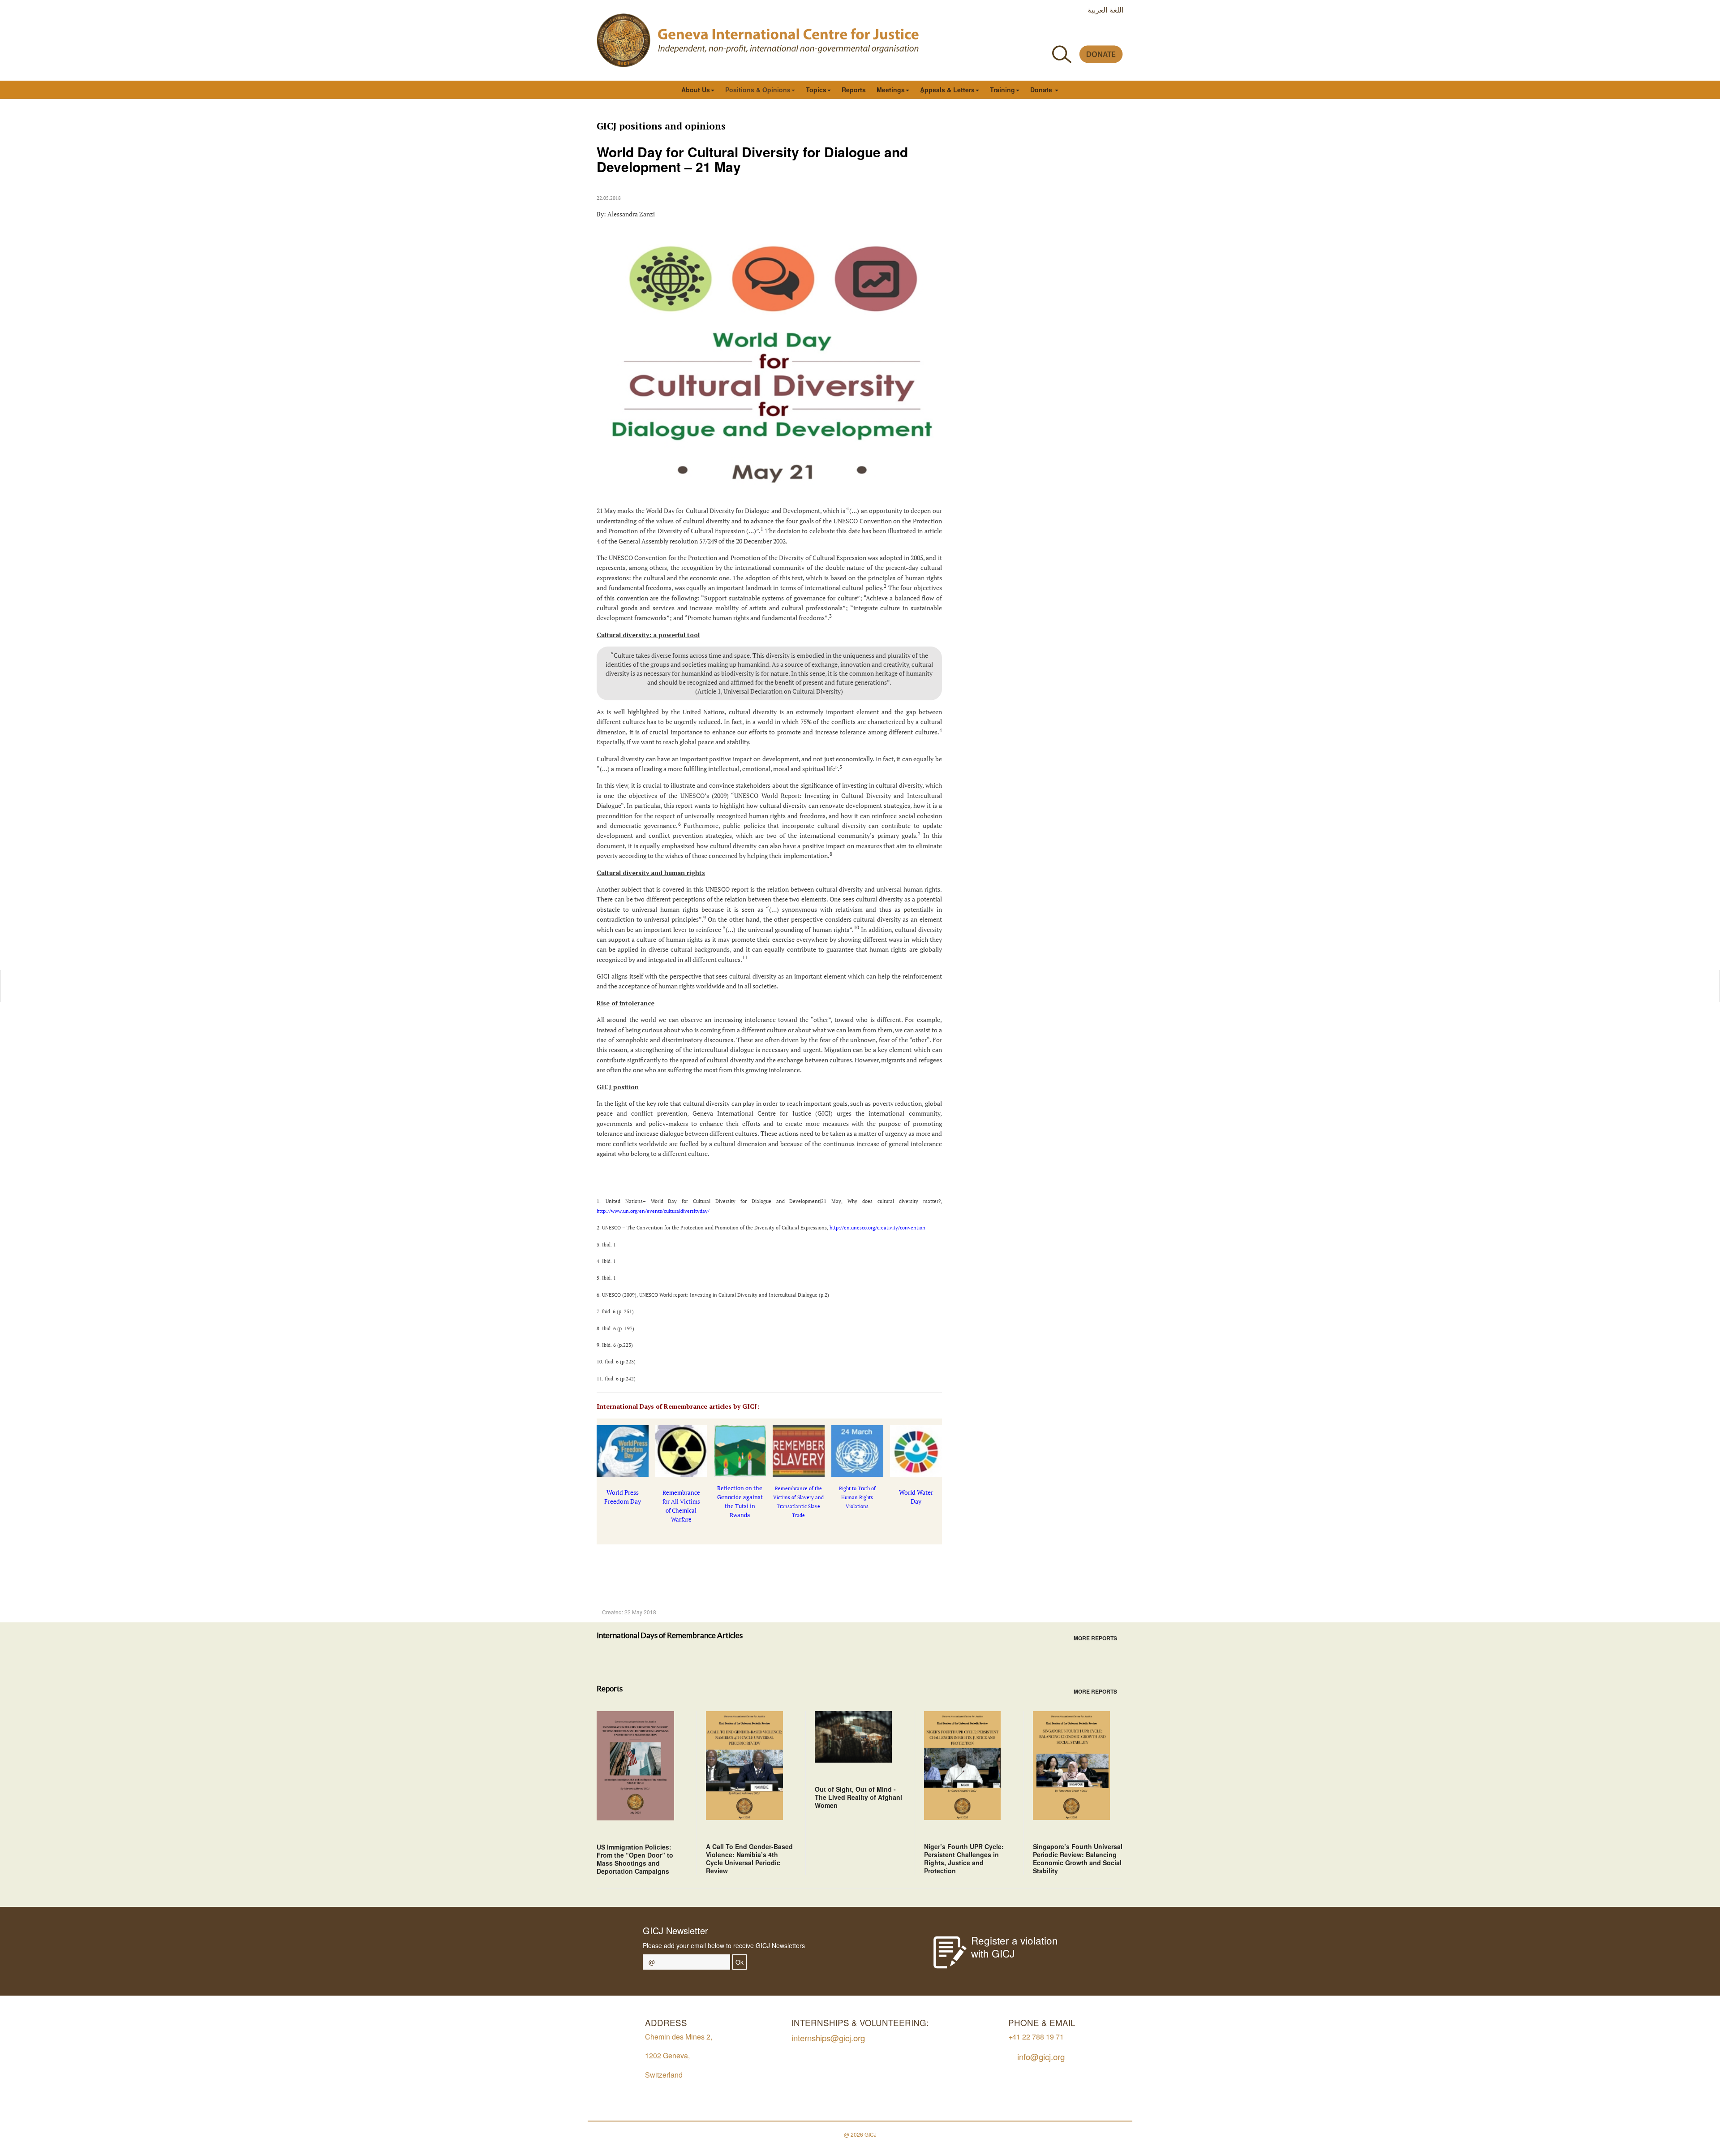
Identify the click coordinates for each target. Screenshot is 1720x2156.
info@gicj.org (1041, 2056)
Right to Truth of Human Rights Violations (857, 1497)
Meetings (891, 90)
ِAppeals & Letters (947, 90)
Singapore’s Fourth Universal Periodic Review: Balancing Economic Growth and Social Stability (1078, 1858)
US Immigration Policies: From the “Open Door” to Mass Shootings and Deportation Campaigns (635, 1859)
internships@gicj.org (828, 2037)
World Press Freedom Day (623, 1497)
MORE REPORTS (1095, 1638)
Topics (816, 90)
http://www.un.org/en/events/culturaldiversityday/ (653, 1211)
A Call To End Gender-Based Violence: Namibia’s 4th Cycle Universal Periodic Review (749, 1858)
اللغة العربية (1105, 9)
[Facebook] (1037, 33)
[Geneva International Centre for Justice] (623, 40)
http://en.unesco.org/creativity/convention (878, 1228)
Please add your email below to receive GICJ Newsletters (724, 1945)
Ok (740, 1962)
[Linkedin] (1118, 33)
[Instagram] (1098, 33)
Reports (854, 90)
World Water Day (916, 1497)
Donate (1042, 90)
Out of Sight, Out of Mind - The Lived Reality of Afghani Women (858, 1797)
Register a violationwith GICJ (1015, 1947)
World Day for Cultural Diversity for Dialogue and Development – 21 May (752, 159)
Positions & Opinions (758, 90)
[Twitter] (1057, 33)
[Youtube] (1077, 33)
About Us (696, 90)
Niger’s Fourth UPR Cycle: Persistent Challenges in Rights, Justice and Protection (964, 1858)
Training (1002, 90)
